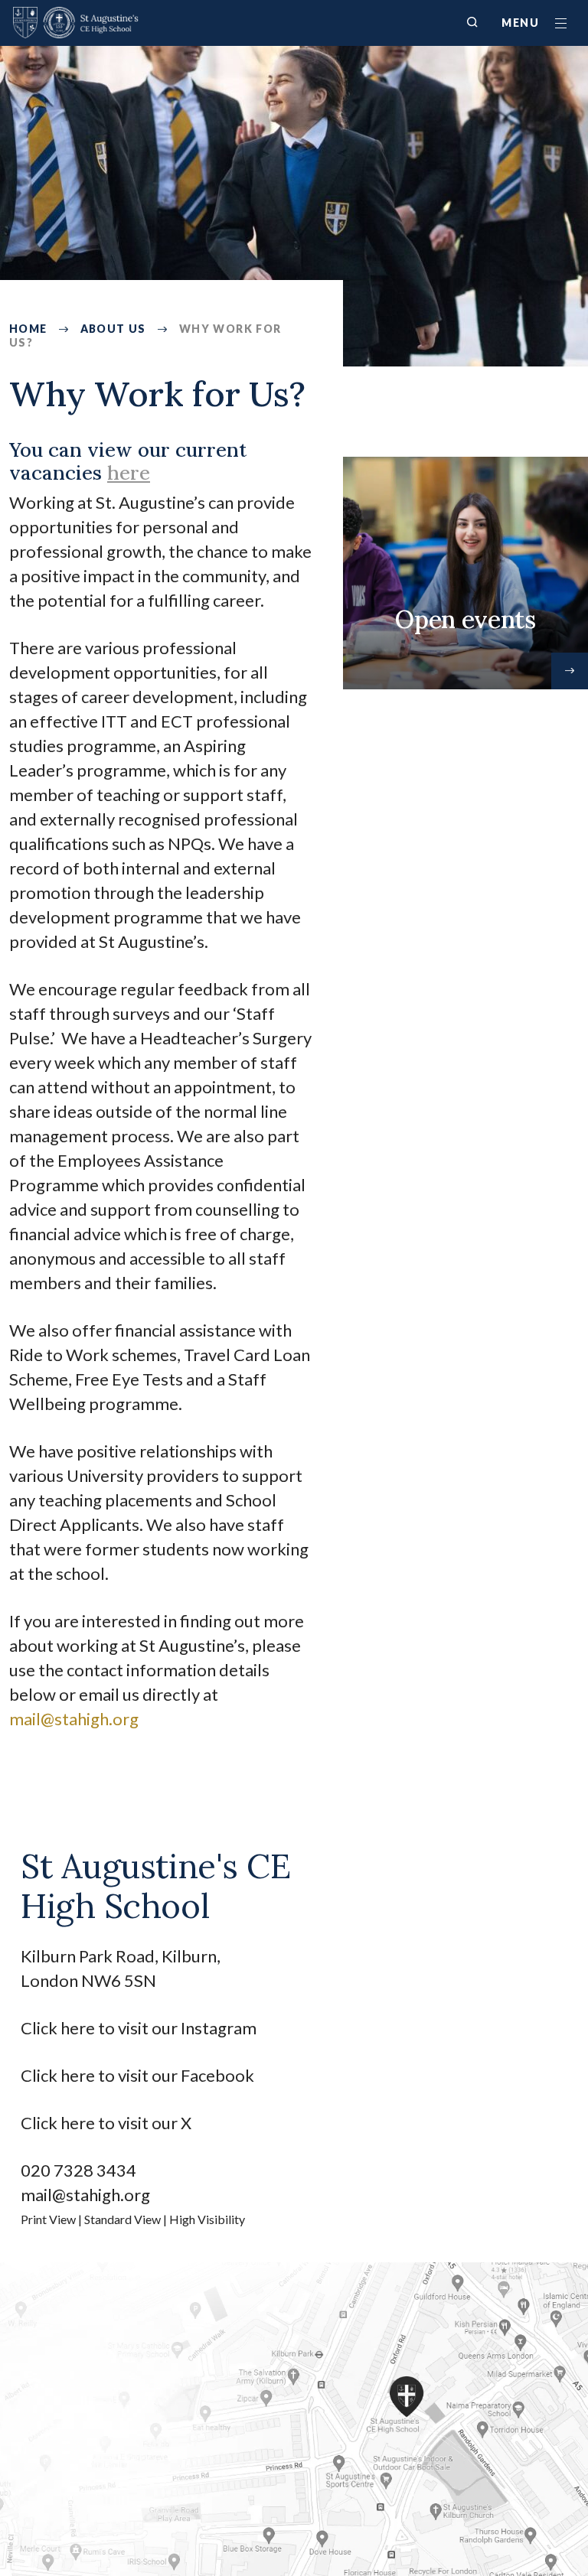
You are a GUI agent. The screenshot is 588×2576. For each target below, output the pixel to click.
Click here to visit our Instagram (140, 2028)
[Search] (472, 22)
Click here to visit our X (108, 2123)
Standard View (122, 2219)
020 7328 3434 (78, 2170)
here (129, 472)
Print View (48, 2219)
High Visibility (207, 2219)
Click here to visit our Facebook (137, 2075)
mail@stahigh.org (85, 2195)
